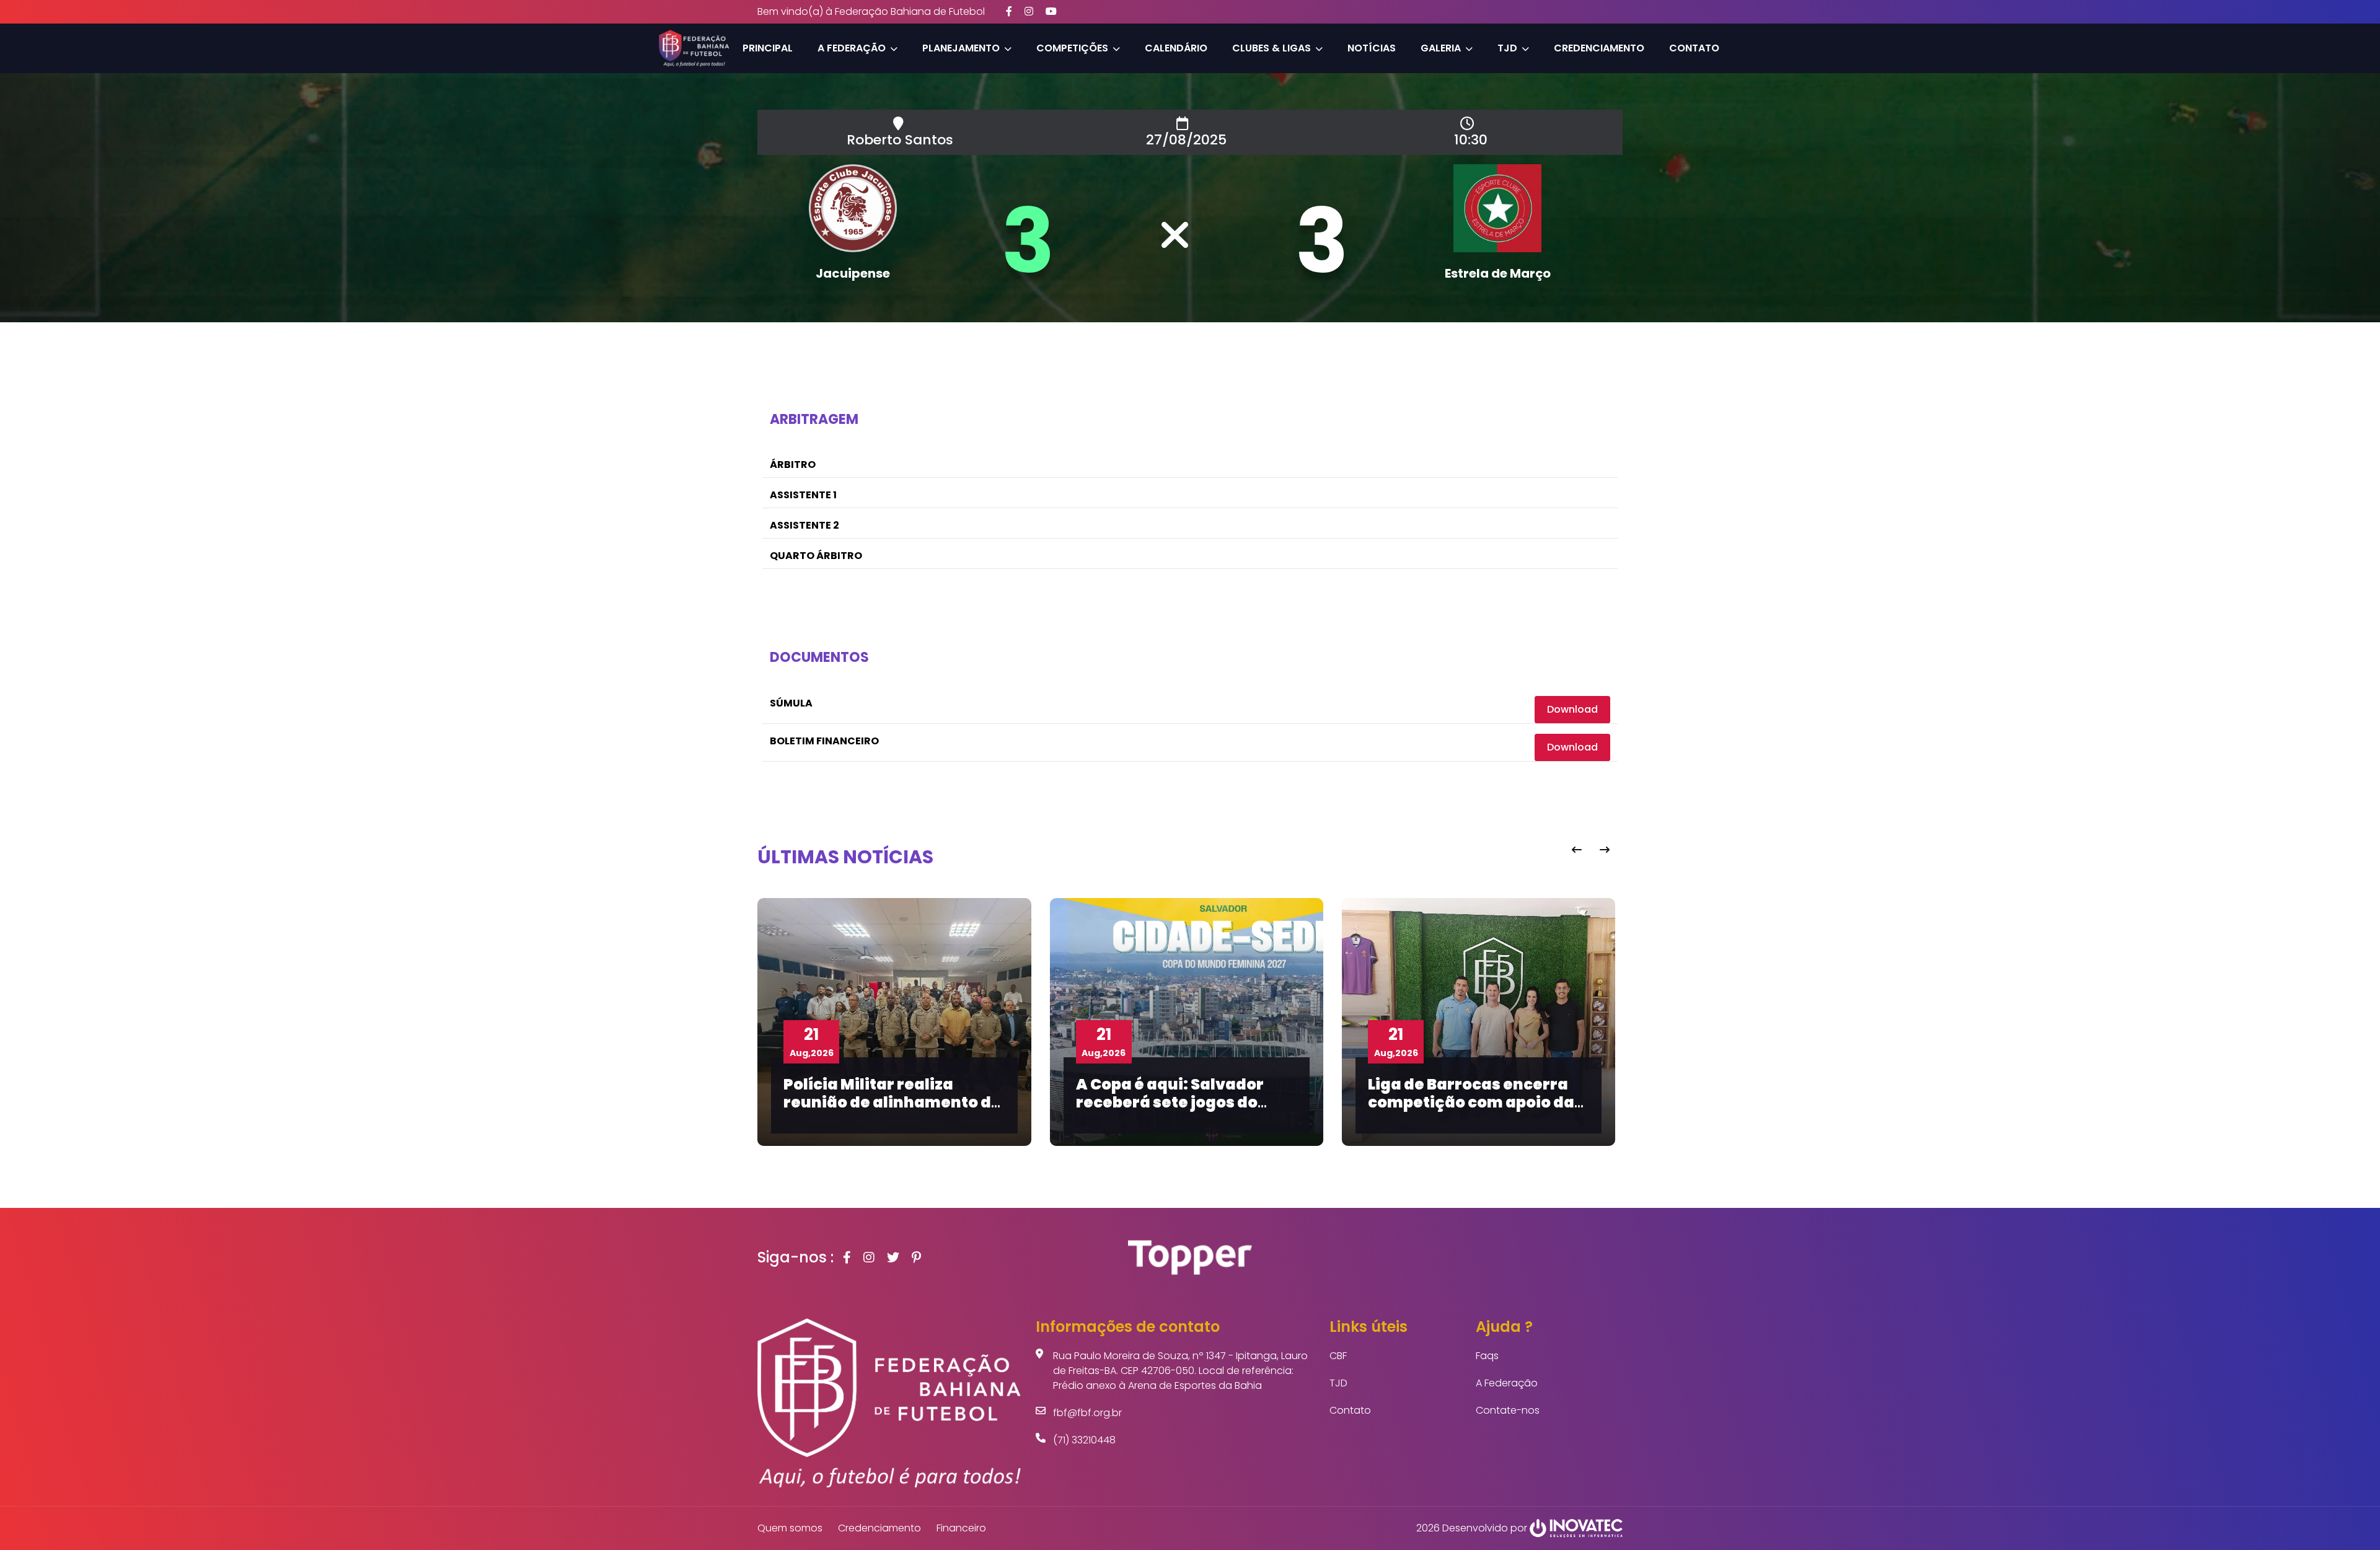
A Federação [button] (852, 48)
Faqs (1487, 1356)
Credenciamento (1599, 48)
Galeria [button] (1441, 48)
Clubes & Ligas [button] (1272, 48)
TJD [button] (1507, 48)
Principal (768, 48)
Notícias (1372, 48)
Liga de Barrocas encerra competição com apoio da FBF (1321, 1102)
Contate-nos (1508, 1410)
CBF (1338, 1356)
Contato (1694, 48)
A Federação (1507, 1383)
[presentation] (1576, 850)
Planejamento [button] (961, 48)
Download (1572, 709)
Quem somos (790, 1528)
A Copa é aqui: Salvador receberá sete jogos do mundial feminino (1020, 1102)
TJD (1338, 1383)
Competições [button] (1072, 48)
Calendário (1176, 48)
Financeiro (961, 1528)
